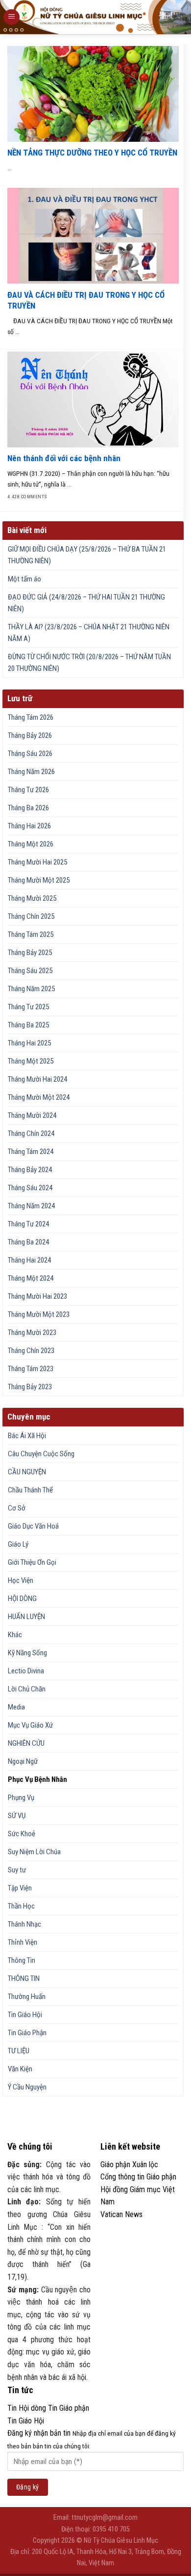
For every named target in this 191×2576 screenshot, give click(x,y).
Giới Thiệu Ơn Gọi (32, 1562)
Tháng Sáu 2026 (30, 754)
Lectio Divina (26, 1671)
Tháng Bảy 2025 (30, 953)
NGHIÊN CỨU (26, 1743)
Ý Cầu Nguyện (27, 2087)
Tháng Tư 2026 (28, 790)
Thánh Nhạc (24, 1924)
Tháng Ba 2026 (28, 808)
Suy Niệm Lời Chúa (34, 1852)
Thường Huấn (27, 1997)
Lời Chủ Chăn (27, 1689)
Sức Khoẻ (22, 1834)
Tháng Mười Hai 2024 (37, 1079)
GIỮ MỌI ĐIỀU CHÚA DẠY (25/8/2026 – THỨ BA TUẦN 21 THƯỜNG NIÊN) (87, 555)
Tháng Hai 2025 (29, 1043)
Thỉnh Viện (23, 1942)
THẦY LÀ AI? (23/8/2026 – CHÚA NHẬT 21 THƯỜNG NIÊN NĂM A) (89, 633)
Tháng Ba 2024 (28, 1242)
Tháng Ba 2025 (28, 1025)
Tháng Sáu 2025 (30, 971)
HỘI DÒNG (22, 1599)
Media (16, 1707)
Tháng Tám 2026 (31, 717)
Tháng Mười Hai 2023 (37, 1296)
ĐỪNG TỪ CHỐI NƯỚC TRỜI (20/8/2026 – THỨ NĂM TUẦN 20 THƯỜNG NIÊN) (89, 663)
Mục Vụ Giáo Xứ (30, 1725)
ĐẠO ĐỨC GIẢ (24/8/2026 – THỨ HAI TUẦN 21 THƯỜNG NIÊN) (86, 603)
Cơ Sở (17, 1508)
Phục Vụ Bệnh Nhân (37, 1779)
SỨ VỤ (17, 1816)
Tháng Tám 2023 (31, 1369)
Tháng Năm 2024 (31, 1206)
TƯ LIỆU (19, 2051)
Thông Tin (22, 1960)
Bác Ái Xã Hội (27, 1436)
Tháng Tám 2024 (31, 1152)
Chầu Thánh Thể (30, 1490)
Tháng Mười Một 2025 (39, 880)
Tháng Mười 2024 (32, 1115)
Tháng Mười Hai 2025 (37, 862)
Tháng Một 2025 (31, 1061)
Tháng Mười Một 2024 (39, 1097)
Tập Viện (20, 1888)
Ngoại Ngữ (23, 1761)
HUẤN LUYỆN (26, 1617)
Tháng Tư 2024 (28, 1224)
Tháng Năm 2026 (31, 772)
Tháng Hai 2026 (29, 826)
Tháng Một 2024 (31, 1278)
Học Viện (21, 1580)
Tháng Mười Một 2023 (39, 1314)
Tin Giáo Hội (25, 2015)
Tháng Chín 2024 (31, 1133)
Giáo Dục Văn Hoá (33, 1526)
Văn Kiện (20, 2069)
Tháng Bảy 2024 (30, 1170)
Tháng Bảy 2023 (30, 1387)
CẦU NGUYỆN (27, 1472)
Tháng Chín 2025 (31, 916)
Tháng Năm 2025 (31, 989)
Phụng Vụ (21, 1798)
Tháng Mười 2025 (32, 898)
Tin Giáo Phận (27, 2033)
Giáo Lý (18, 1544)
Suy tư (17, 1870)
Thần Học (21, 1906)
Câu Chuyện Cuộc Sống (41, 1454)
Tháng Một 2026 (31, 844)
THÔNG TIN (24, 1978)
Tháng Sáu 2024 (30, 1188)
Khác (15, 1635)
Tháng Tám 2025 (31, 934)
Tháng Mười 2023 (32, 1332)
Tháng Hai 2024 (29, 1260)
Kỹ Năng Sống (27, 1653)
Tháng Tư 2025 (28, 1007)
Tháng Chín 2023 (31, 1351)
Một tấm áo (24, 579)
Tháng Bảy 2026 (30, 735)
